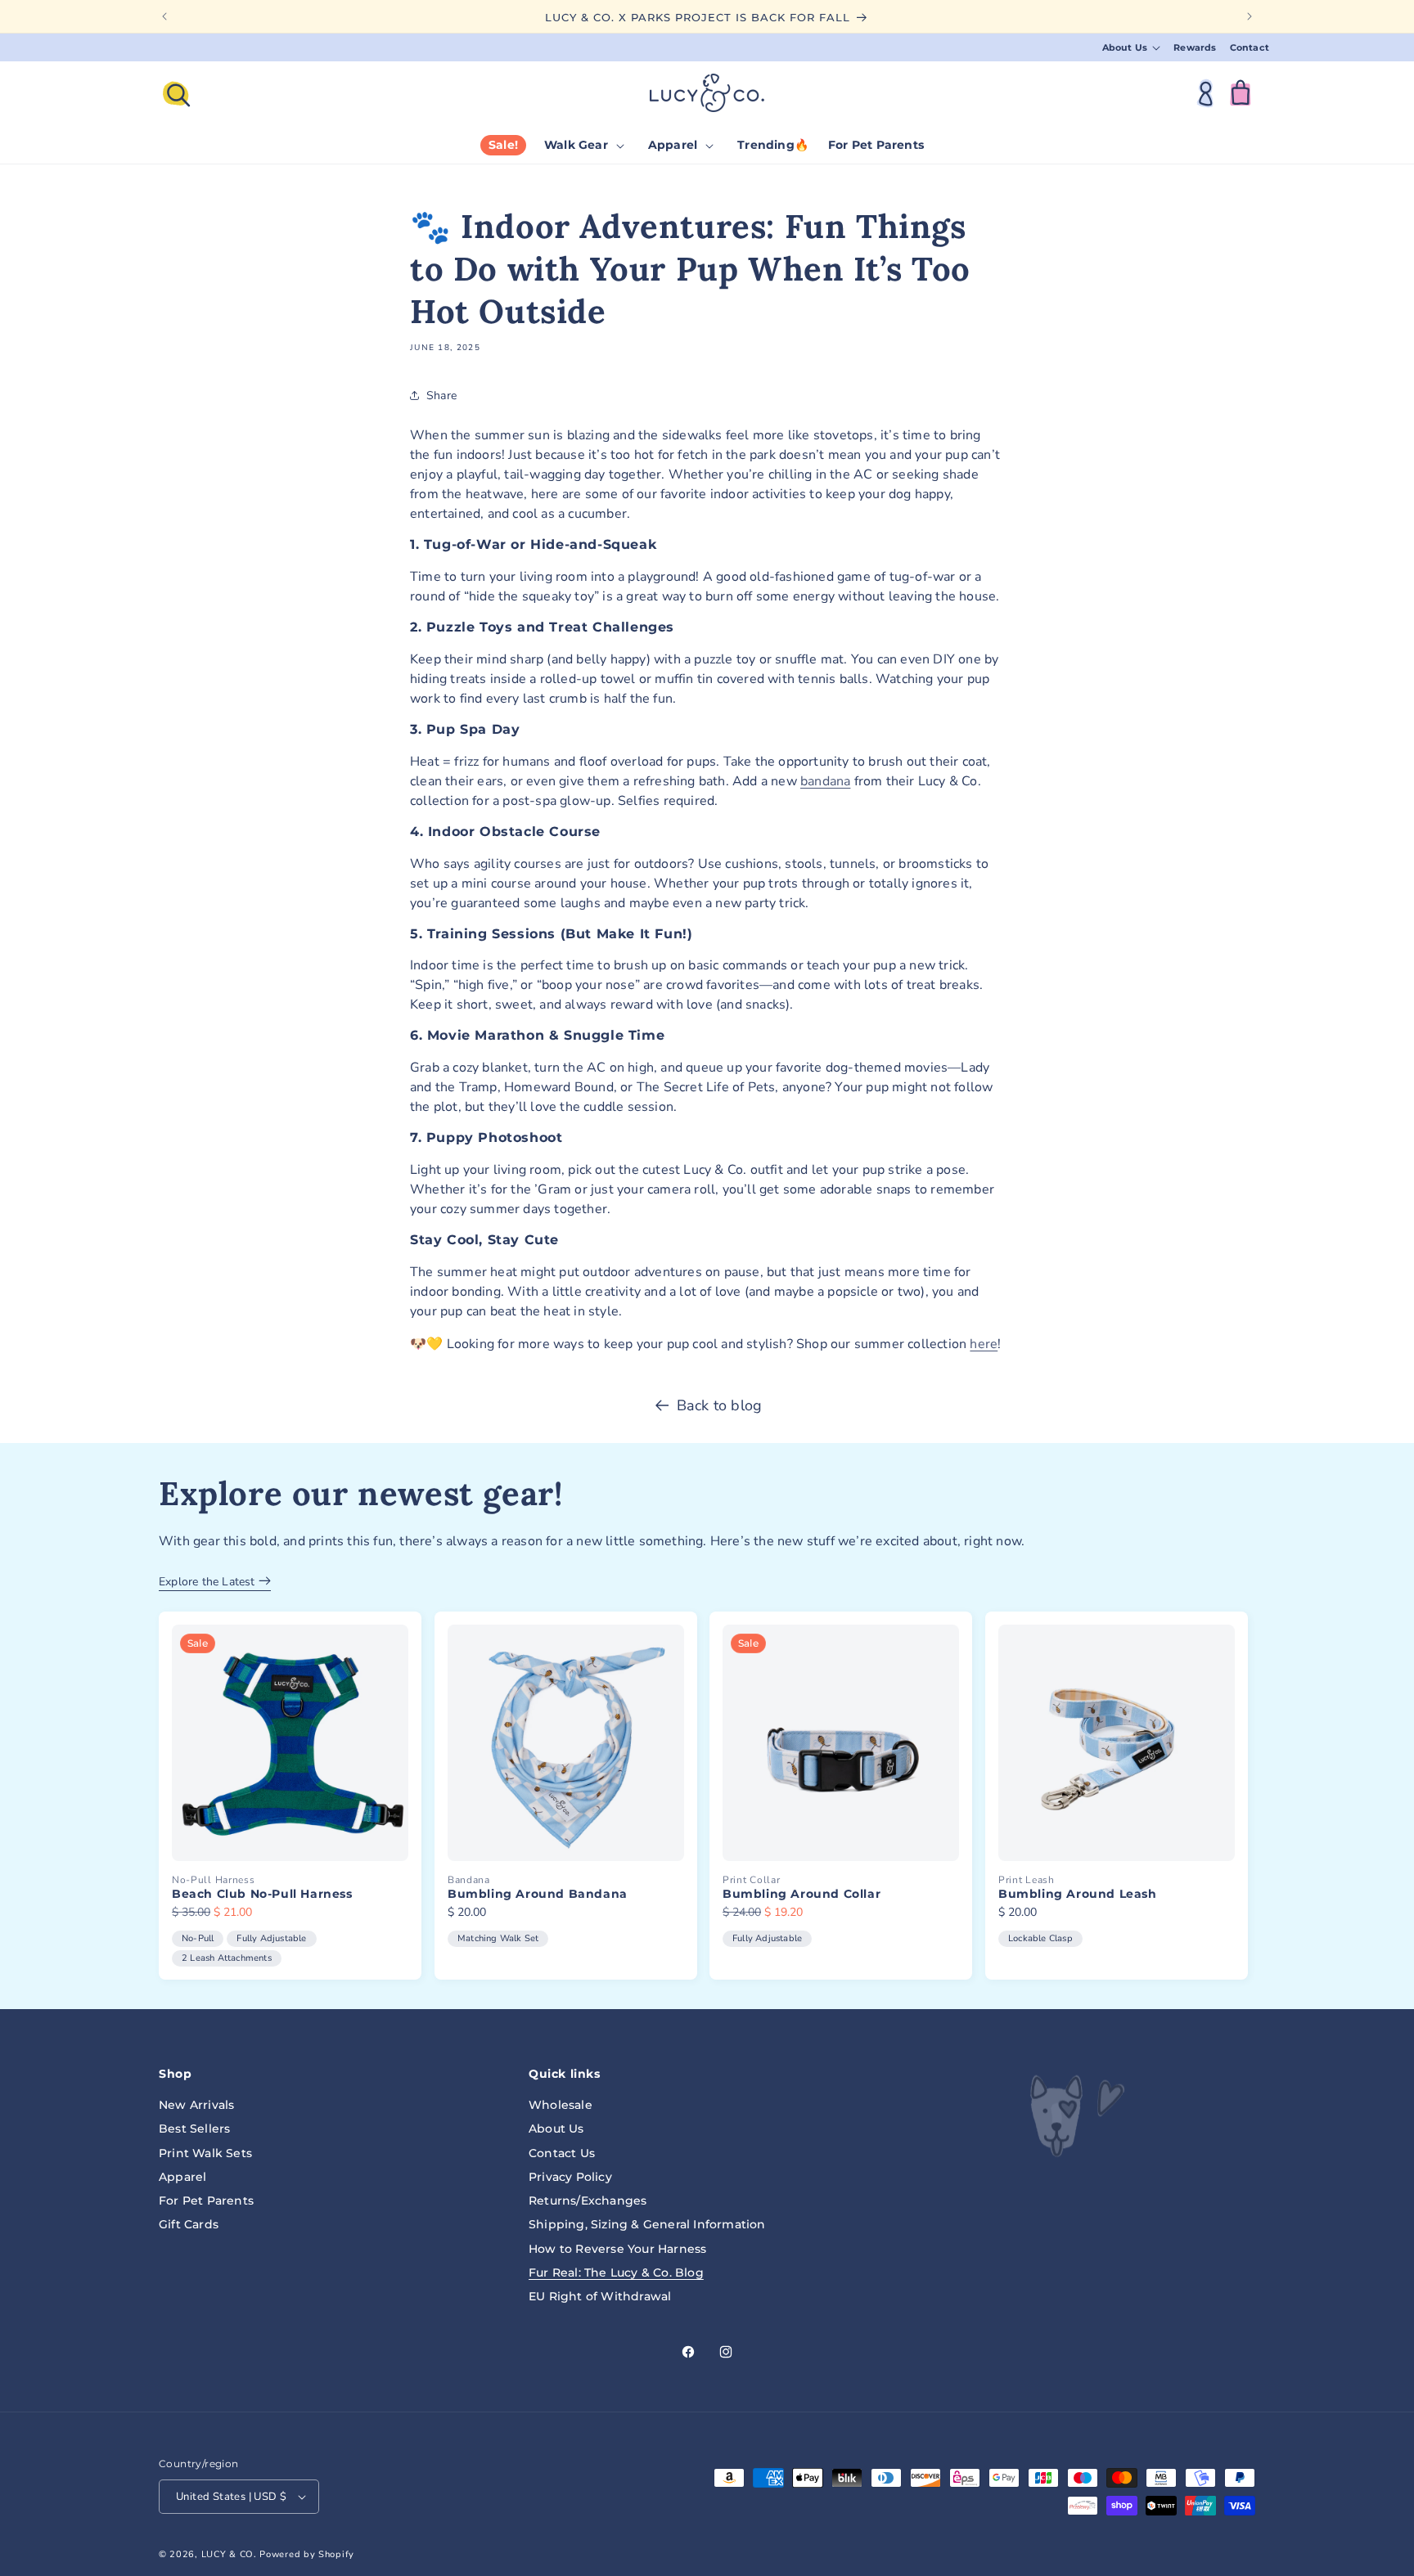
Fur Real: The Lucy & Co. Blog (616, 2273)
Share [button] (441, 396)
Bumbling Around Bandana (538, 1894)
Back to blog (719, 1405)
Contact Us (562, 2153)
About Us (556, 2129)
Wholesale (561, 2105)
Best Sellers (194, 2129)
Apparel (182, 2177)
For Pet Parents (206, 2201)
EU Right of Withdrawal (600, 2296)
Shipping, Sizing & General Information (647, 2224)
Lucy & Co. (229, 2554)
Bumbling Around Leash (1078, 1894)
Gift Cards (189, 2224)
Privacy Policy (570, 2177)
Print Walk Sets (205, 2153)
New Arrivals (196, 2105)
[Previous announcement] (164, 16)
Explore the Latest (209, 1582)
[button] (1132, 48)
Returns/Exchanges (588, 2201)
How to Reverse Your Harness (617, 2249)
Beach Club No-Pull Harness (262, 1894)
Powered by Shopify (307, 2554)
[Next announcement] (1250, 16)
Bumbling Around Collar (802, 1894)
